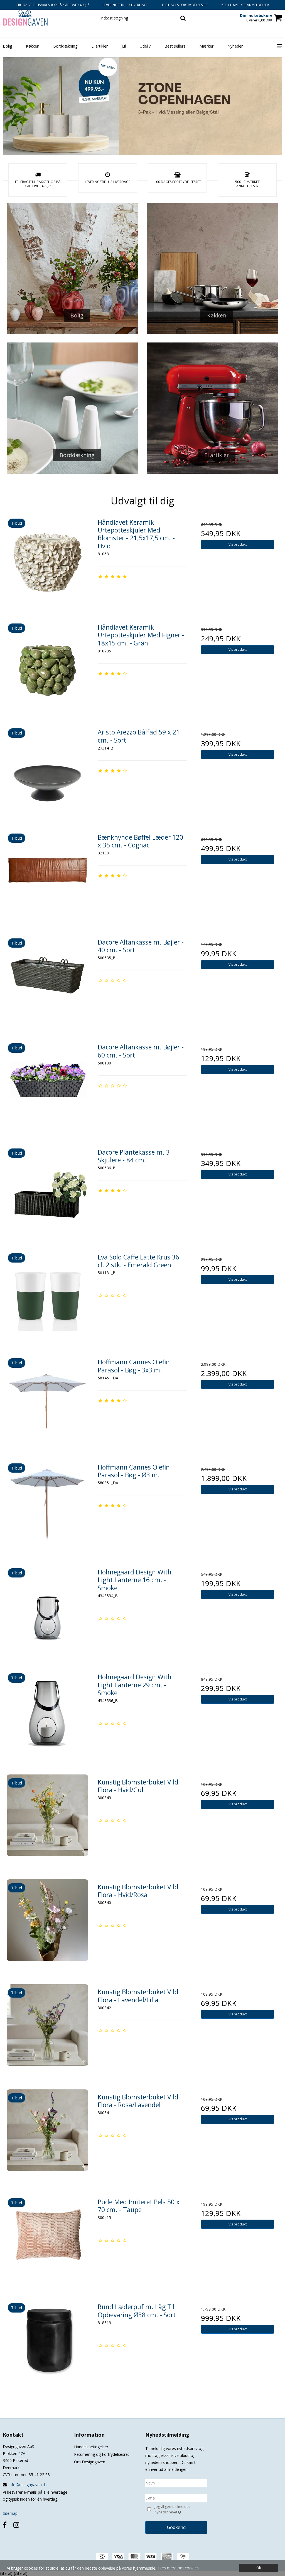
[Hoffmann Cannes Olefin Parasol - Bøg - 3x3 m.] (47, 1399)
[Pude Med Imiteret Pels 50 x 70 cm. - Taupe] (47, 2239)
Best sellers (175, 46)
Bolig (7, 46)
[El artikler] (212, 408)
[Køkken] (212, 268)
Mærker (206, 46)
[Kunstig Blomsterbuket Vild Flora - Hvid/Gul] (47, 1819)
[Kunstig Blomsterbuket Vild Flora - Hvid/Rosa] (47, 1924)
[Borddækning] (73, 408)
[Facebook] (5, 2525)
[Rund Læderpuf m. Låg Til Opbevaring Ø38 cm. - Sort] (47, 2344)
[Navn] (176, 2482)
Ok (259, 2568)
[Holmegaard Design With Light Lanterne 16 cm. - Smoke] (47, 1609)
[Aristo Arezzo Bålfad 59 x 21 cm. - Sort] (47, 769)
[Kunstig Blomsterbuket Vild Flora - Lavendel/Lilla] (47, 2029)
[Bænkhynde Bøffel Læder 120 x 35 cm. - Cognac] (47, 874)
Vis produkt (238, 544)
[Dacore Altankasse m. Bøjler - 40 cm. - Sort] (47, 979)
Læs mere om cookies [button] (178, 2568)
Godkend (176, 2527)
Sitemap (10, 2513)
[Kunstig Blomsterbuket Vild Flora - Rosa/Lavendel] (47, 2134)
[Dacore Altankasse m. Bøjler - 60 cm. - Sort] (47, 1084)
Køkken (33, 46)
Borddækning (65, 46)
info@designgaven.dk (28, 2485)
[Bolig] (73, 268)
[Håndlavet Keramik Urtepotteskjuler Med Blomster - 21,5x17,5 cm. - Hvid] (47, 559)
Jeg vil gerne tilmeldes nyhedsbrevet (180, 2509)
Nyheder (235, 46)
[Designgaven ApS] (47, 18)
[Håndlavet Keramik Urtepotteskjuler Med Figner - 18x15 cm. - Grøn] (47, 664)
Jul (124, 46)
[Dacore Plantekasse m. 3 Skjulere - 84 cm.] (47, 1189)
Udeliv (145, 46)
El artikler (99, 46)
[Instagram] (16, 2525)
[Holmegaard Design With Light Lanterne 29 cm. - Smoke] (47, 1714)
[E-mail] (176, 2497)
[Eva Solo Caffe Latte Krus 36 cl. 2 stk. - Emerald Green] (47, 1294)
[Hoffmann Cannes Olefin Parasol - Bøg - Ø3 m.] (47, 1504)
